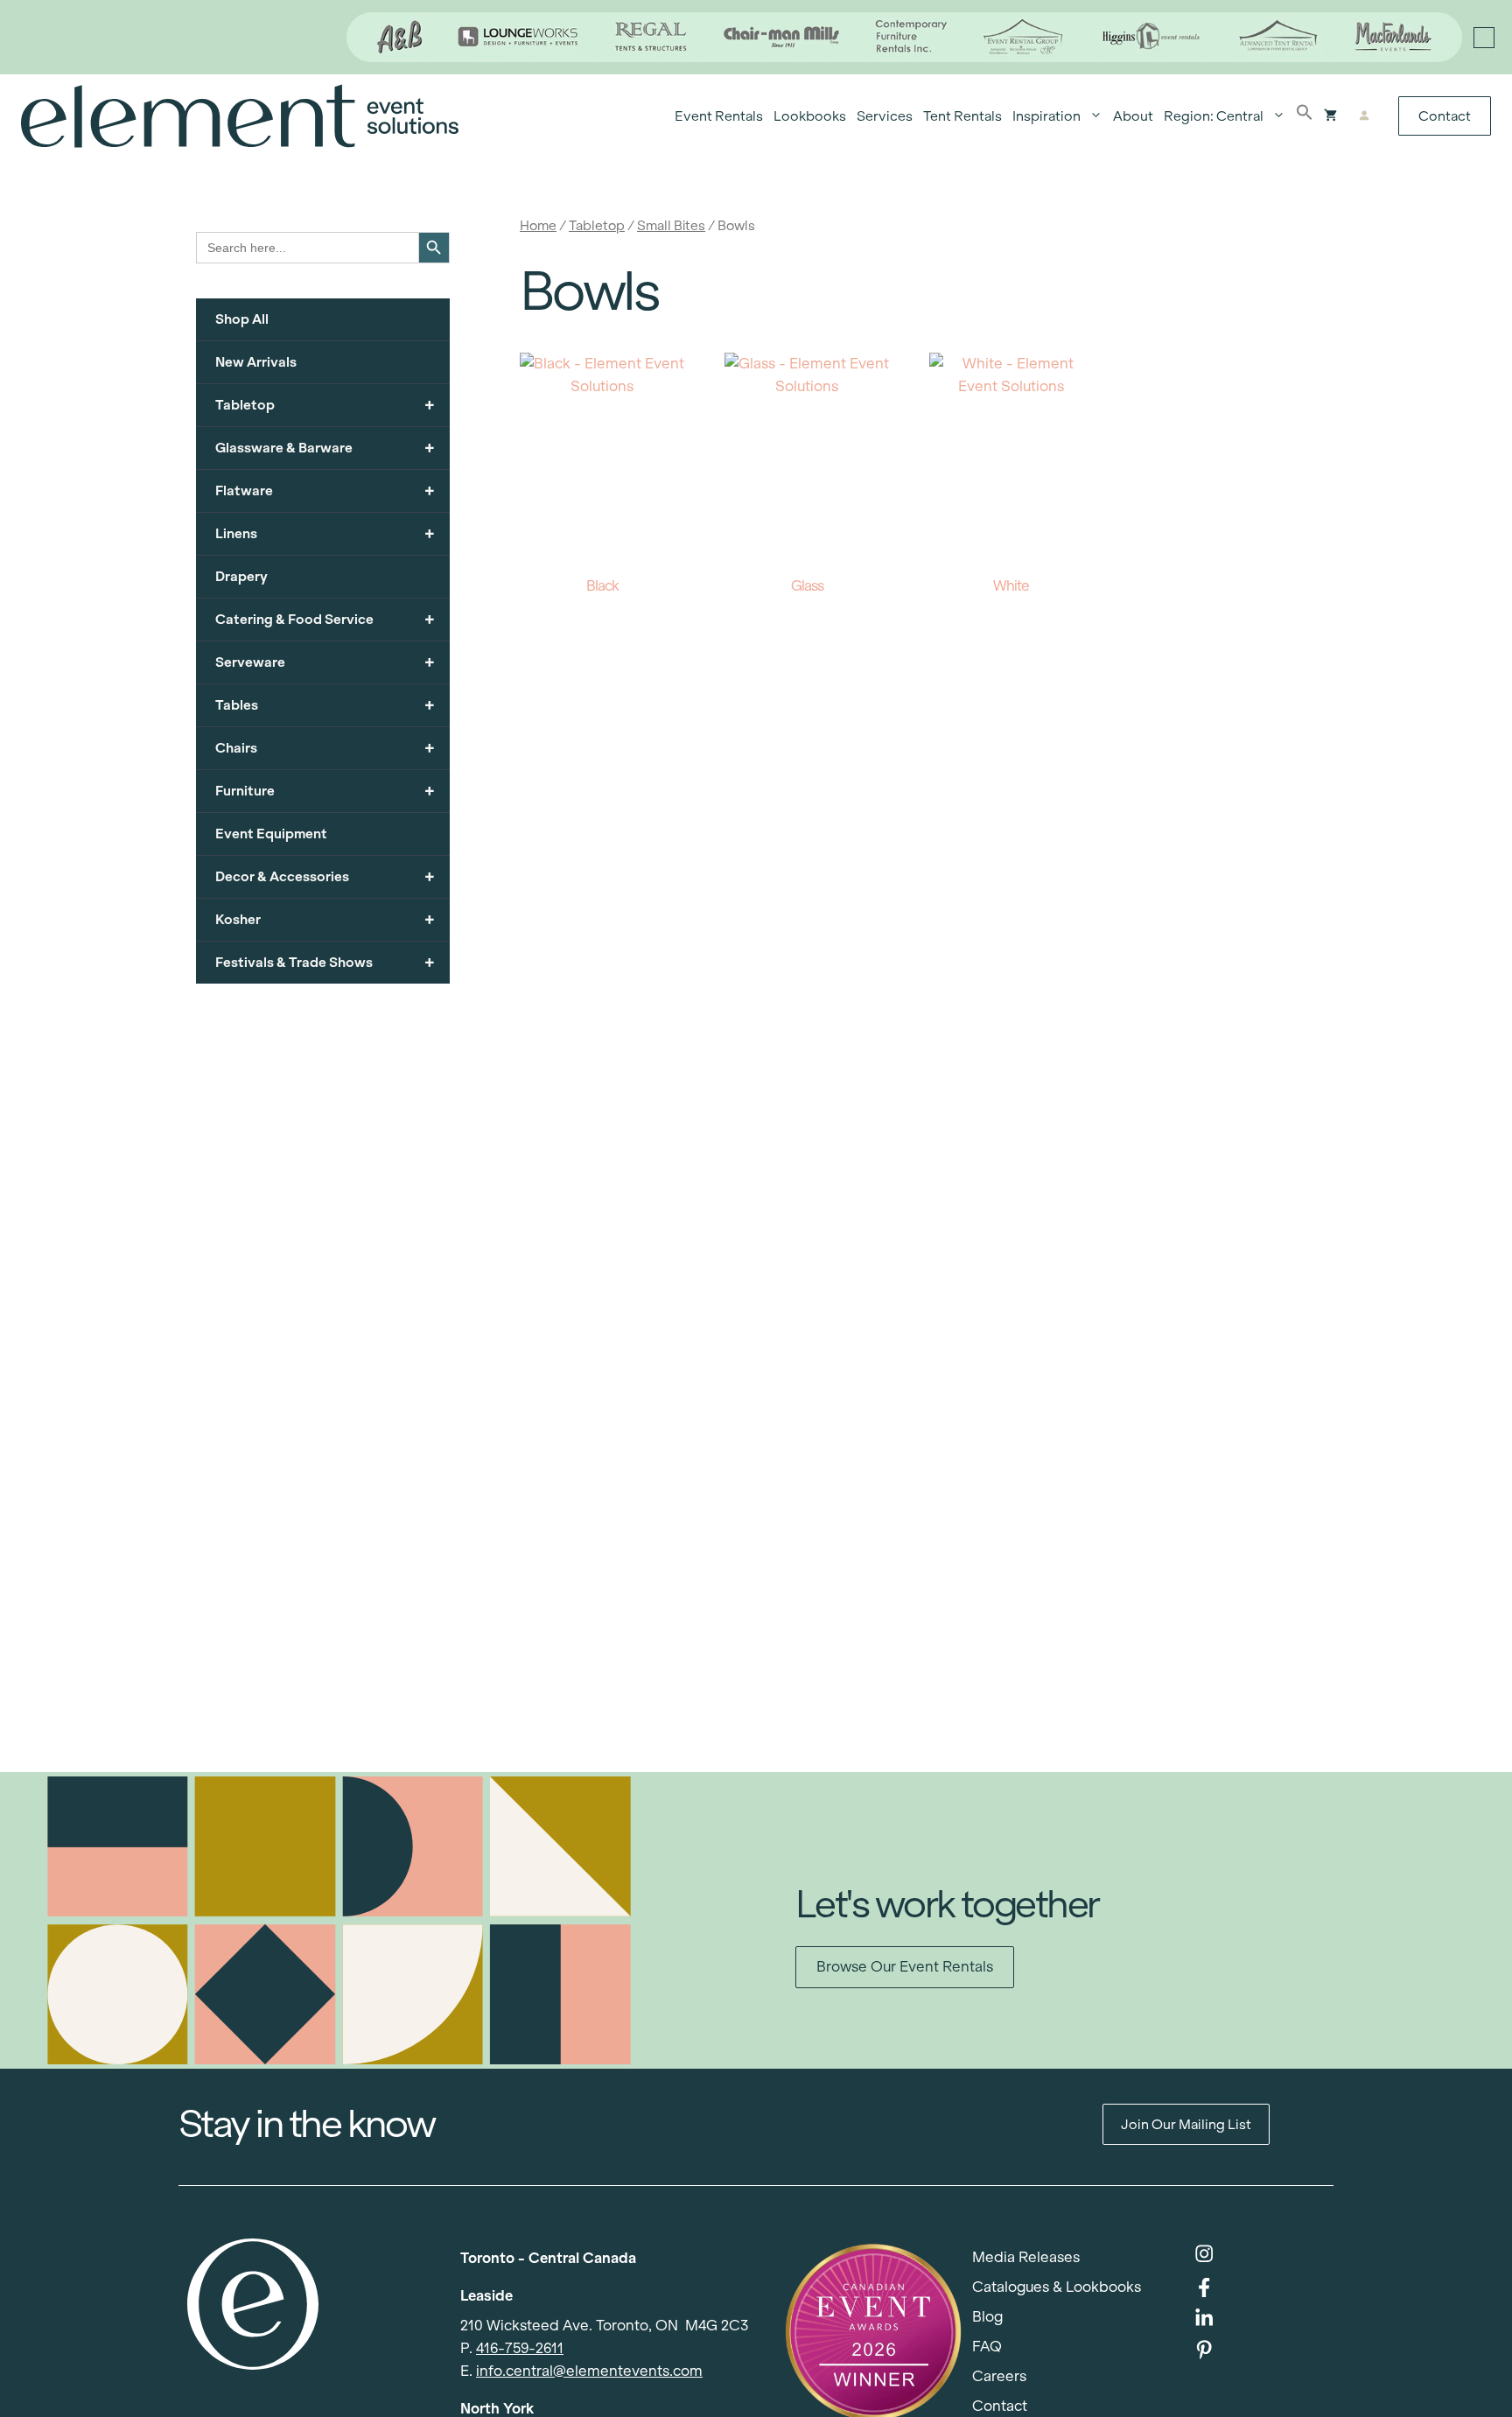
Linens (325, 533)
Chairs (325, 748)
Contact (1445, 116)
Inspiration (1046, 116)
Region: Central (1214, 116)
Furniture (325, 791)
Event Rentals (719, 116)
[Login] (1364, 116)
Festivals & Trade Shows (325, 962)
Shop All (242, 319)
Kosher (325, 919)
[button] (1305, 116)
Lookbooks (810, 116)
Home (538, 225)
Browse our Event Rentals (905, 1967)
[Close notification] (1484, 38)
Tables (325, 705)
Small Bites (671, 225)
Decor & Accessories (325, 876)
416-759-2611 (520, 2348)
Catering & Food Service (325, 619)
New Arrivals (256, 362)
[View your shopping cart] (1330, 116)
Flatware (325, 490)
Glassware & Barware (325, 448)
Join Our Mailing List (1186, 2124)
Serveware (325, 662)
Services (885, 116)
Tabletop (597, 225)
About (1133, 116)
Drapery (241, 576)
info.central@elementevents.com (589, 2371)
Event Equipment (271, 834)
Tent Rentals (962, 116)
